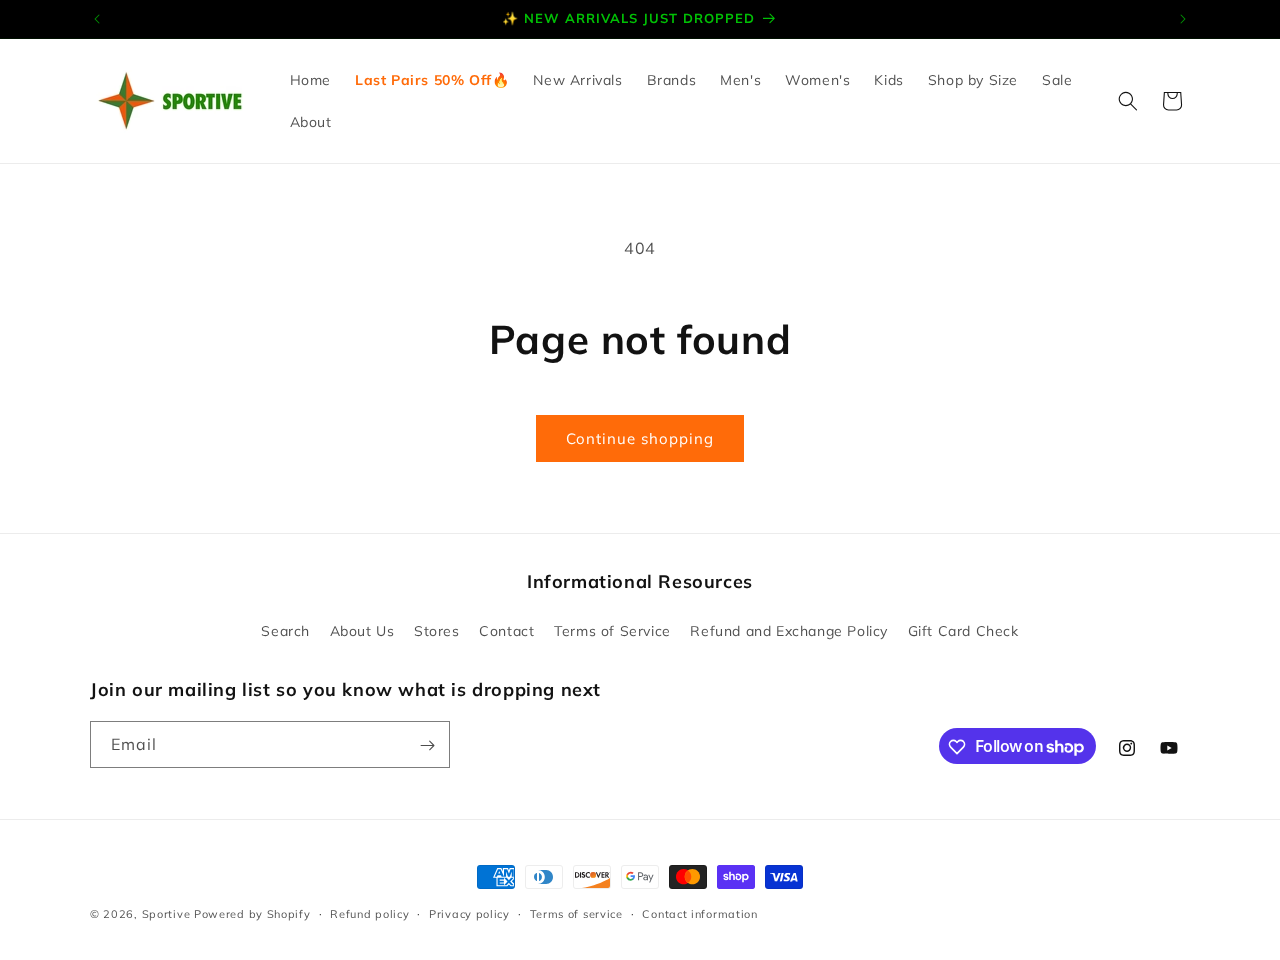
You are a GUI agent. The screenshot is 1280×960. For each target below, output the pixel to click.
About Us (362, 630)
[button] (1128, 101)
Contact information (699, 913)
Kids (888, 80)
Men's (740, 80)
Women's (817, 80)
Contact (506, 630)
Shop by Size (973, 80)
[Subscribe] (427, 745)
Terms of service (576, 913)
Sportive (166, 914)
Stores (437, 630)
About (311, 122)
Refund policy (369, 913)
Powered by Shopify (252, 914)
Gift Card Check (963, 630)
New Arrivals (577, 80)
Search (285, 630)
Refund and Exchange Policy (789, 630)
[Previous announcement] (97, 19)
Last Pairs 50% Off (423, 80)
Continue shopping (640, 438)
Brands (672, 80)
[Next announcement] (1183, 19)
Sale (1057, 80)
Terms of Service (612, 630)
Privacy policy (469, 913)
